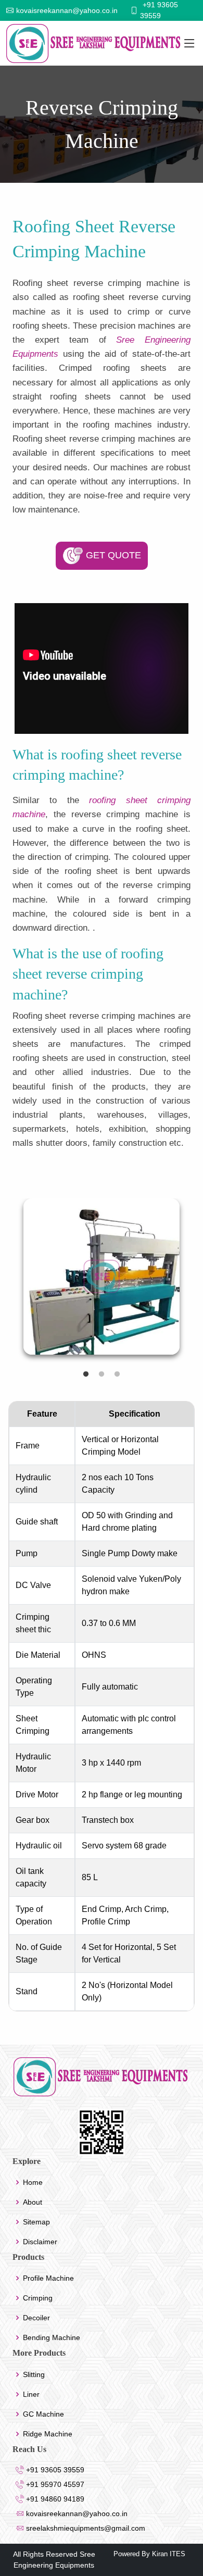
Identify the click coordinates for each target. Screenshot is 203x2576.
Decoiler (36, 2318)
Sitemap (36, 2222)
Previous (7, 1282)
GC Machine (43, 2414)
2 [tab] (102, 1374)
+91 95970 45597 (54, 2484)
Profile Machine (48, 2278)
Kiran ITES (168, 2554)
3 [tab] (117, 1374)
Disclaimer (40, 2242)
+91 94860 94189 (54, 2499)
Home (33, 2182)
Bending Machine (52, 2337)
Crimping (38, 2298)
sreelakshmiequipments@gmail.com (85, 2528)
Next (196, 1282)
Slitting (34, 2374)
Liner (31, 2394)
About (33, 2202)
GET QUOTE (112, 555)
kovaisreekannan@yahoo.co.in (76, 2514)
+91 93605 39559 (54, 2470)
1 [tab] (86, 1374)
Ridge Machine (48, 2434)
